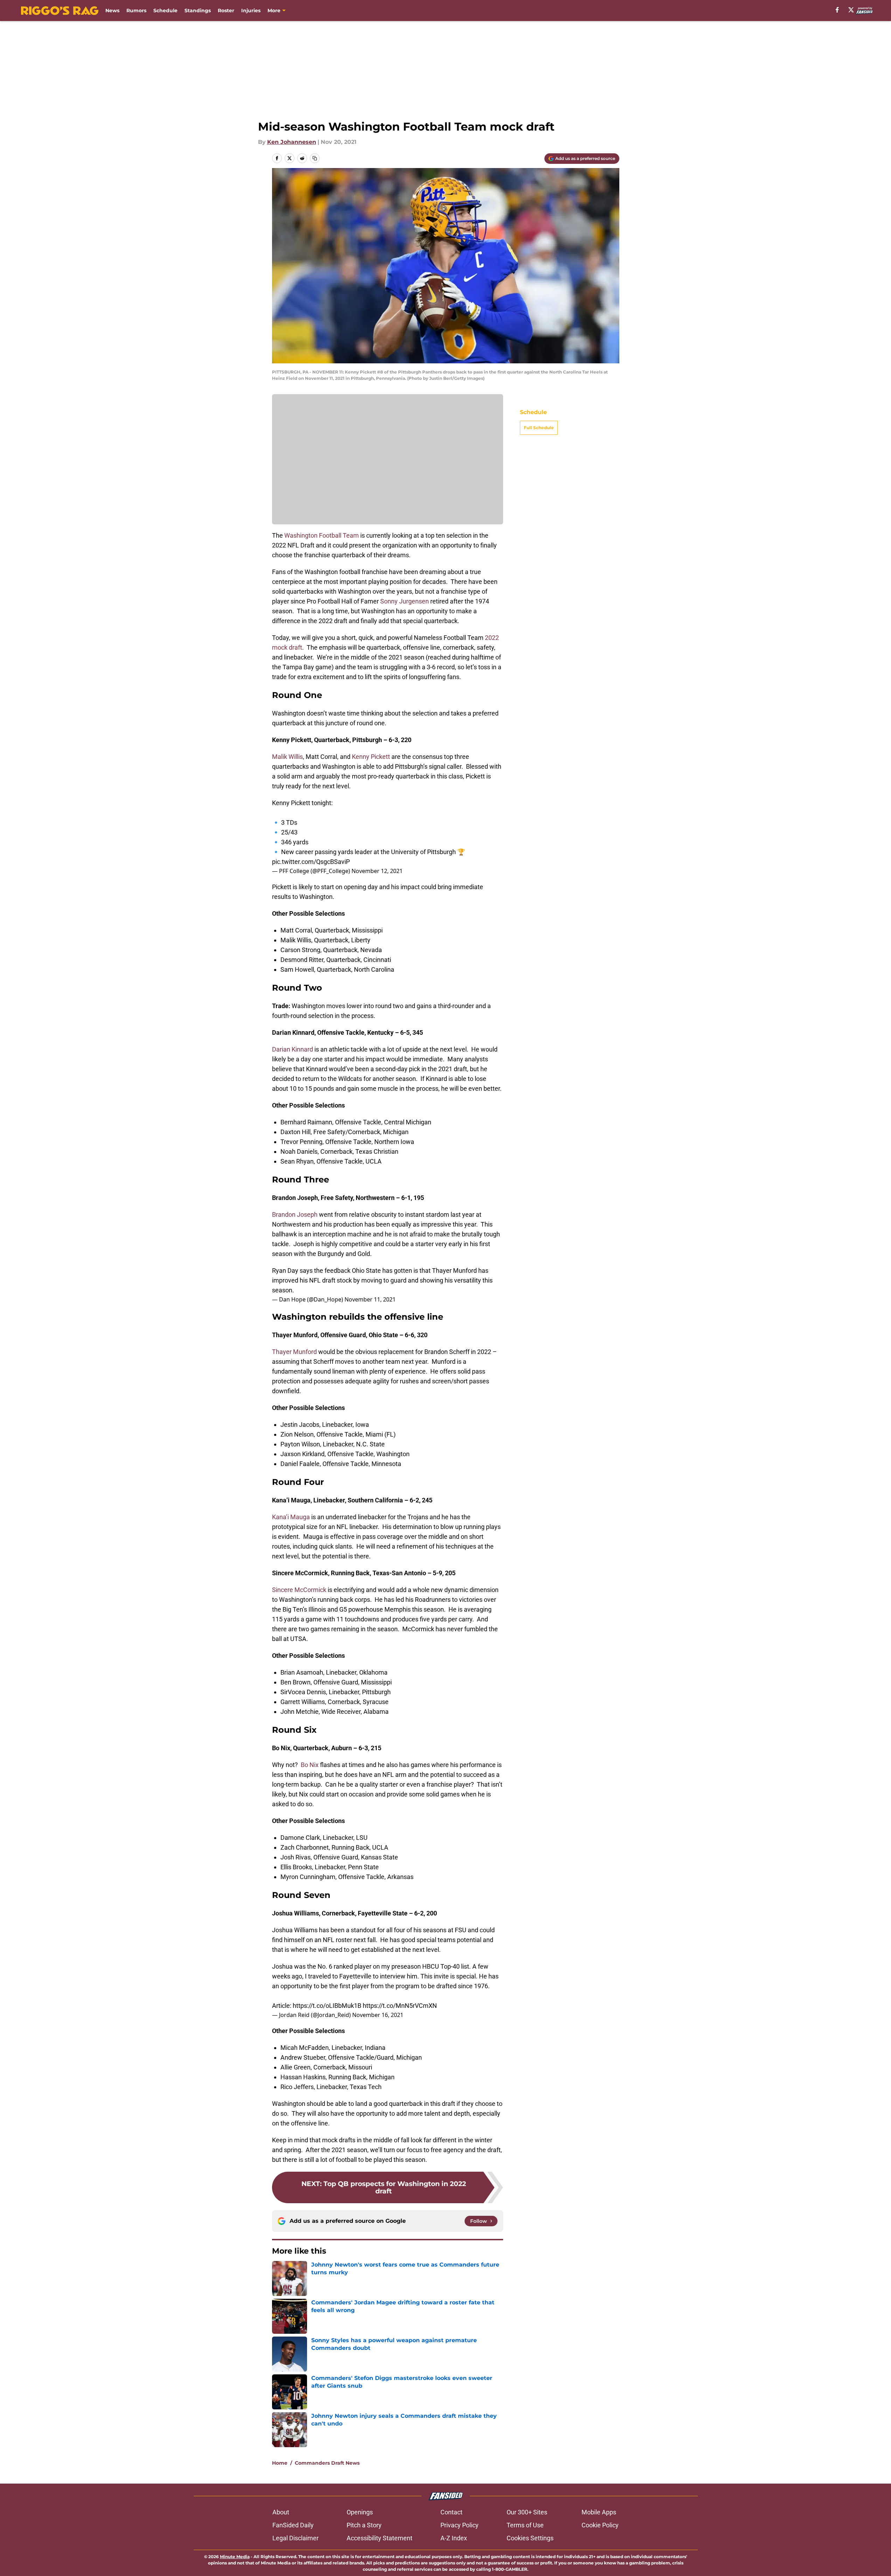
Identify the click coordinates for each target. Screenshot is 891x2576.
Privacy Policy (460, 2525)
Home (280, 2463)
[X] (851, 10)
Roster (226, 11)
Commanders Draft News (327, 2463)
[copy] (315, 158)
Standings (198, 11)
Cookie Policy (600, 2525)
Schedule (165, 11)
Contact (451, 2512)
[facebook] (837, 10)
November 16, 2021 (378, 2015)
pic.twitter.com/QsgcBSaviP (311, 862)
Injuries (251, 11)
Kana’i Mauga (291, 1517)
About (281, 2512)
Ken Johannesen (292, 142)
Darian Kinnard (293, 1049)
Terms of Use (525, 2525)
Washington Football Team (322, 535)
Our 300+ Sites (527, 2512)
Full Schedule (539, 428)
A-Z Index (454, 2538)
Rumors (136, 11)
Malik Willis (287, 757)
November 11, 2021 (370, 1299)
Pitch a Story (364, 2525)
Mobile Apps (599, 2512)
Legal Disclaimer (295, 2538)
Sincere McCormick (299, 1590)
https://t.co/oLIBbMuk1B (327, 2006)
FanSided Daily (293, 2525)
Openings (360, 2512)
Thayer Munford (294, 1352)
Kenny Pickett (371, 757)
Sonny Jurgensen (405, 601)
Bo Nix (310, 1765)
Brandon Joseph (295, 1214)
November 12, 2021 (377, 871)
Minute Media (235, 2557)
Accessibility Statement (380, 2538)
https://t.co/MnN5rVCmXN (400, 2006)
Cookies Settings (530, 2538)
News (112, 11)
